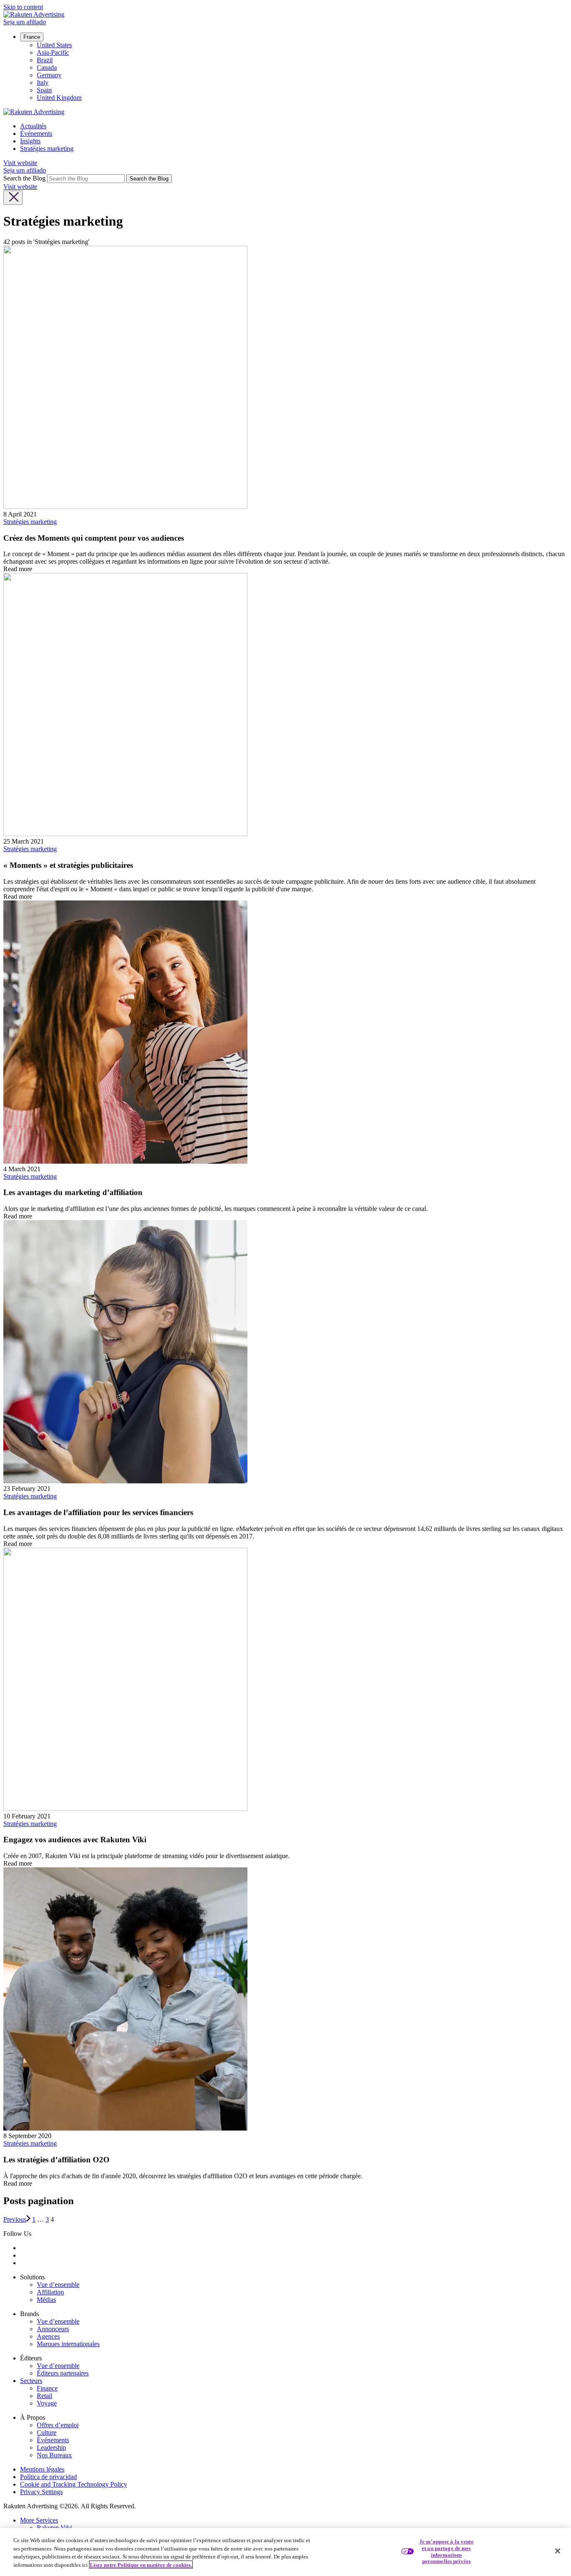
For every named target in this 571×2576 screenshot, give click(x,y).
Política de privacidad (48, 2477)
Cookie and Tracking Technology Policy (74, 2484)
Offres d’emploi (58, 2425)
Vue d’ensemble (58, 2285)
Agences (48, 2336)
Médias (46, 2300)
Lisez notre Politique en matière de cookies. (141, 2565)
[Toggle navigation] (13, 198)
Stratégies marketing (47, 149)
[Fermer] (558, 2551)
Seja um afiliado (25, 22)
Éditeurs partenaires (63, 2373)
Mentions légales (42, 2469)
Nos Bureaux (54, 2455)
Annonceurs (53, 2329)
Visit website (20, 163)
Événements (36, 134)
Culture (47, 2432)
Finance (47, 2388)
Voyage (47, 2403)
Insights (30, 141)
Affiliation (50, 2292)
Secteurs (31, 2381)
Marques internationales (68, 2344)
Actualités (33, 126)
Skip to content (23, 7)
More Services (39, 2520)
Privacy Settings (41, 2492)
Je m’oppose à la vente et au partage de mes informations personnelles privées (446, 2551)
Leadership (51, 2448)
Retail (45, 2396)
